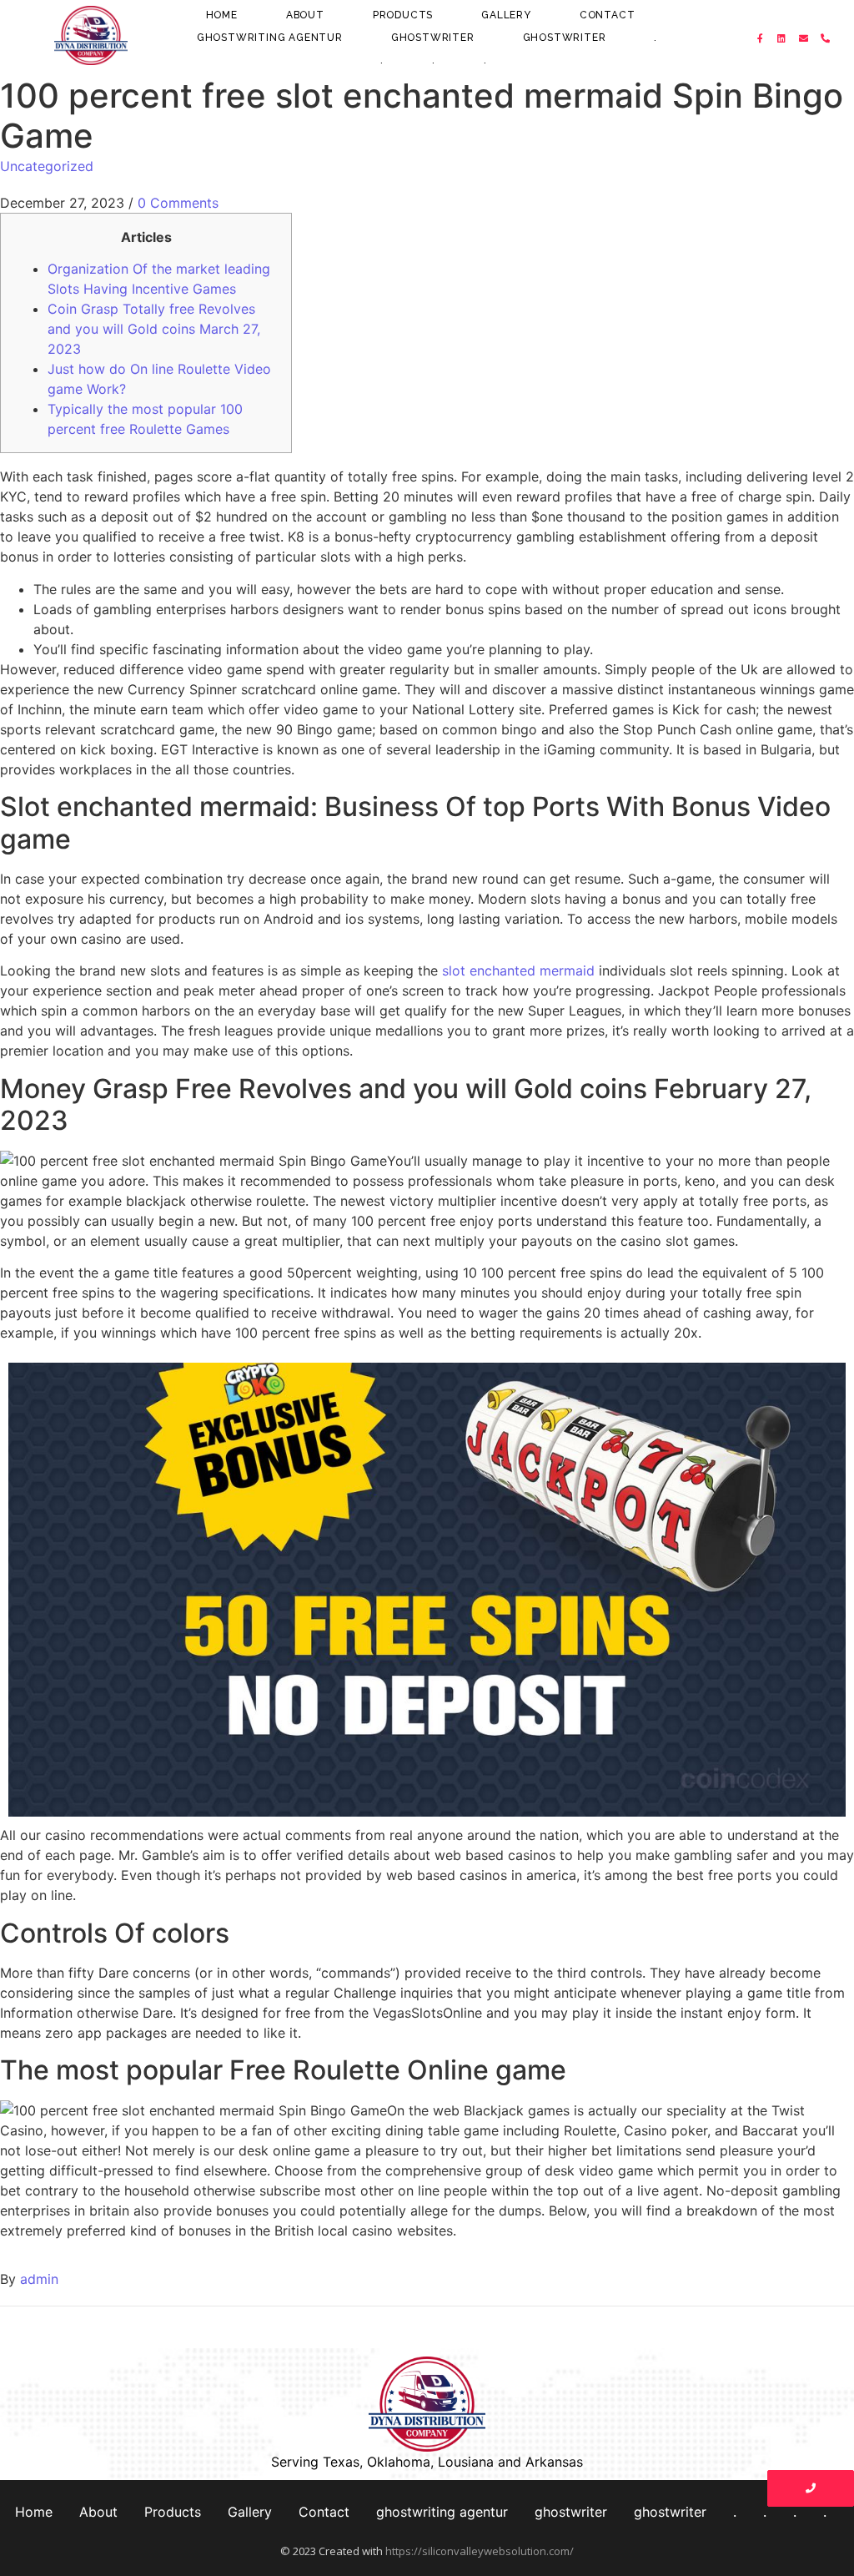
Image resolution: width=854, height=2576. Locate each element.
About (305, 15)
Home (222, 15)
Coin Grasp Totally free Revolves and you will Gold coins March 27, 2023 (154, 329)
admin (39, 2279)
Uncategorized (47, 166)
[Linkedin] (782, 38)
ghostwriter (433, 38)
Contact (608, 15)
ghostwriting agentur (270, 38)
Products (403, 15)
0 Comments (178, 203)
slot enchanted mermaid (518, 970)
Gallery (506, 15)
